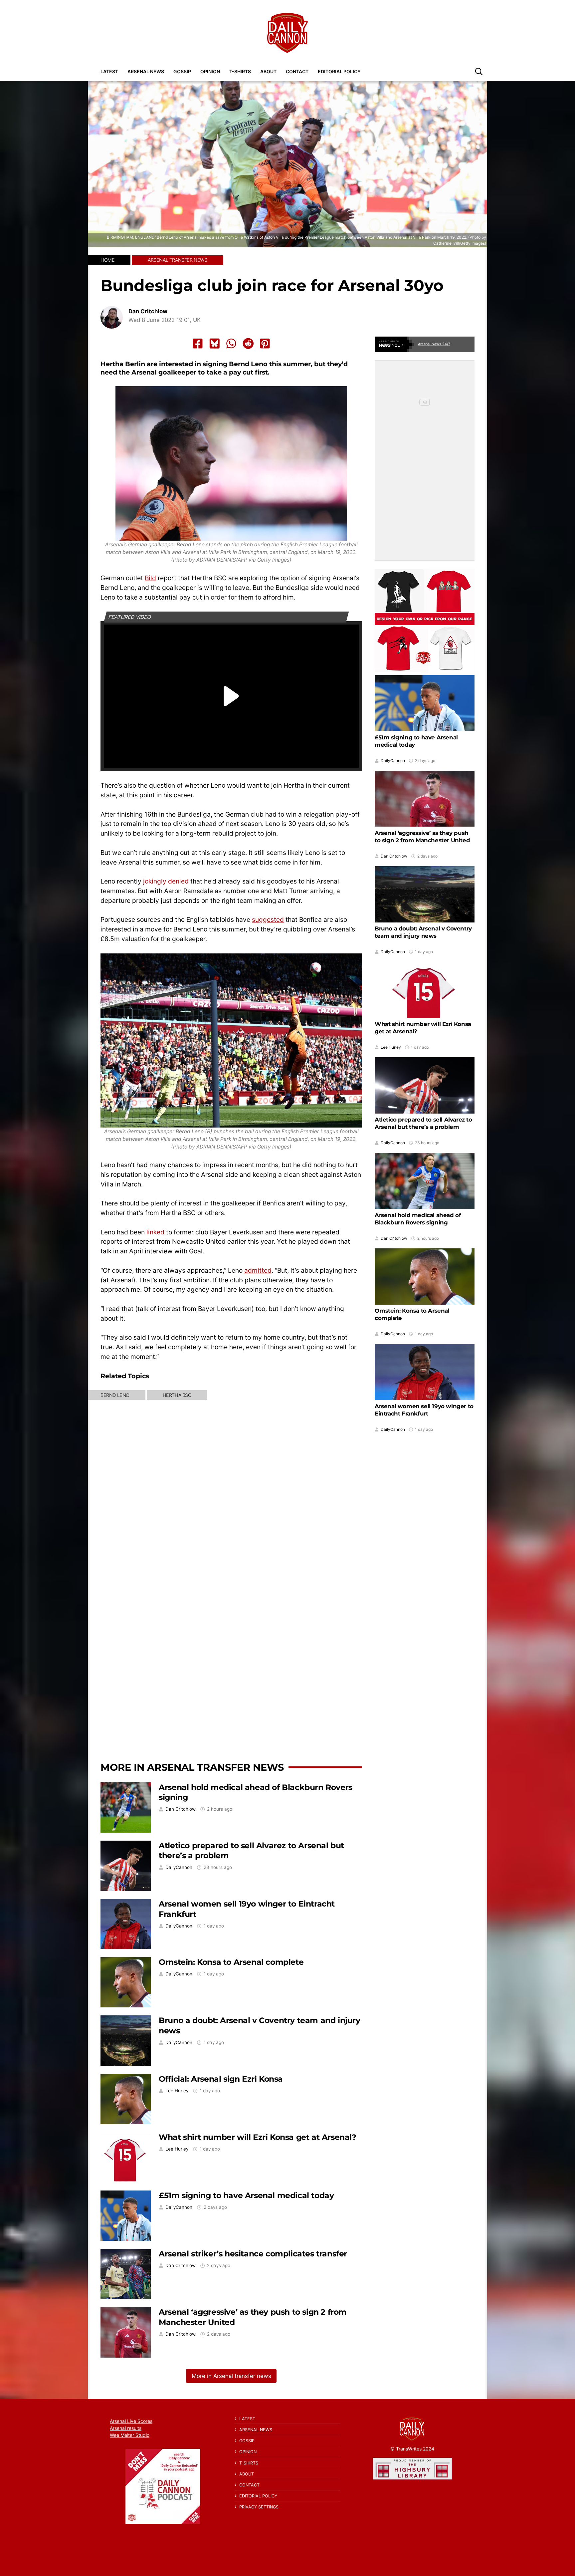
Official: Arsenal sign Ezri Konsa (221, 2079)
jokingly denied (166, 881)
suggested (268, 919)
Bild (150, 578)
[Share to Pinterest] (265, 344)
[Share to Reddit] (248, 344)
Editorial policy (339, 71)
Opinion (210, 71)
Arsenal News (146, 71)
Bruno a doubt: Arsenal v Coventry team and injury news (423, 932)
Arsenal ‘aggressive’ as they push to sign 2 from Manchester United (422, 837)
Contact (297, 71)
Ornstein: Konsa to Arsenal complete (231, 1962)
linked (155, 1232)
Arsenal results (126, 2428)
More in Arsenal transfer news (192, 1767)
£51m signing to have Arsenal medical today (246, 2195)
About (268, 71)
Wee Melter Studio (130, 2435)
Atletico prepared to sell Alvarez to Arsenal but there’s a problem (423, 1123)
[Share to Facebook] (198, 344)
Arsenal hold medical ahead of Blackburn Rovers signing (418, 1219)
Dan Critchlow (148, 311)
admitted (258, 1270)
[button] (479, 71)
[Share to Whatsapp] (231, 344)
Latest (109, 71)
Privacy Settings (259, 2507)
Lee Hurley (177, 2091)
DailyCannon (179, 1867)
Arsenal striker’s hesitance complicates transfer (253, 2254)
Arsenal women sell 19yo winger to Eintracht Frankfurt (424, 1410)
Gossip (182, 71)
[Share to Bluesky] (215, 344)
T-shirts (240, 71)
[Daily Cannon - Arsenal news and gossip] (287, 33)
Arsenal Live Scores (131, 2421)
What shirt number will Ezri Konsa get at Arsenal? (257, 2137)
